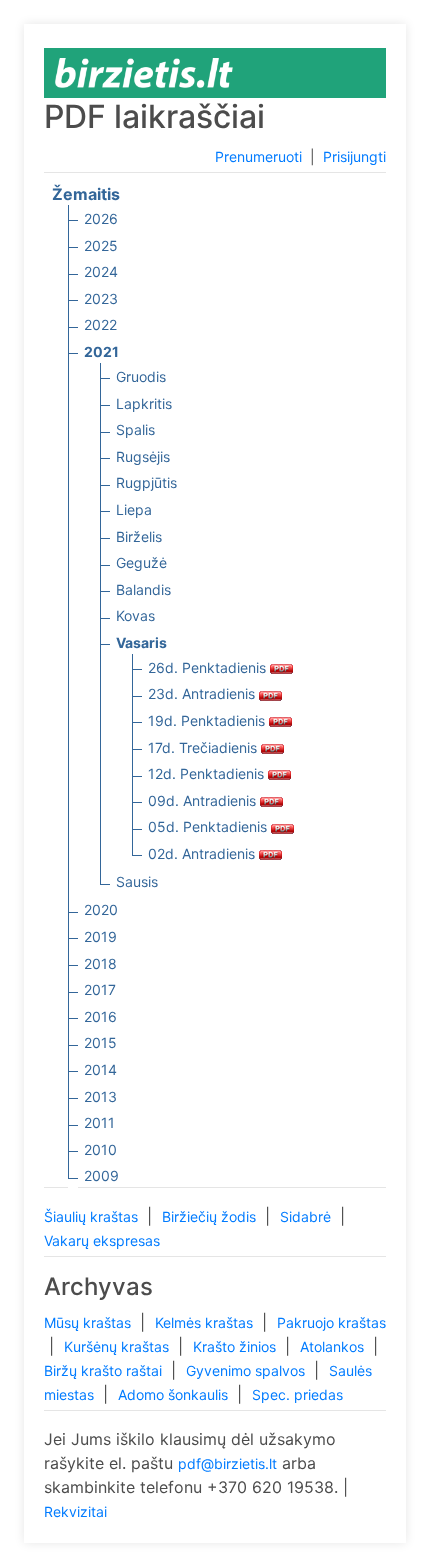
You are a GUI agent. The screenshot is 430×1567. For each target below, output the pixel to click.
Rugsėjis (143, 456)
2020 (101, 909)
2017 (100, 989)
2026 (101, 218)
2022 (100, 324)
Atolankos (334, 1346)
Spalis (135, 429)
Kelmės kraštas (206, 1322)
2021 (101, 351)
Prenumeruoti (258, 156)
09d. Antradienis (204, 800)
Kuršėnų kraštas (118, 1346)
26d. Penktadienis (209, 667)
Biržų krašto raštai (105, 1370)
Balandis (143, 589)
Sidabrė (307, 1216)
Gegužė (141, 562)
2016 (100, 1016)
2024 (101, 271)
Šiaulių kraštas (93, 1216)
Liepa (134, 509)
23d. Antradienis (203, 693)
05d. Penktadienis (209, 826)
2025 (101, 245)
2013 (100, 1096)
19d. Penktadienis (208, 720)
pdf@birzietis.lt (227, 1463)
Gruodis (141, 376)
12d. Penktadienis (208, 773)
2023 (101, 298)
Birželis (139, 536)
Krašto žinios (236, 1346)
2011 (99, 1122)
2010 (100, 1149)
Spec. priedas (297, 1394)
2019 (100, 936)
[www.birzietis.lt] (144, 71)
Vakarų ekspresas (102, 1240)
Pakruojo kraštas (331, 1322)
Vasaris (141, 642)
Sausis (137, 881)
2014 (100, 1069)
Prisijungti (354, 156)
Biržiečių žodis (211, 1216)
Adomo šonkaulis (175, 1394)
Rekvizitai (75, 1511)
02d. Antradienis (203, 853)
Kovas (135, 615)
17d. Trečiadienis (204, 747)
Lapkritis (144, 403)
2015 (100, 1042)
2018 (100, 963)
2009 (101, 1175)
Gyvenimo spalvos (247, 1370)
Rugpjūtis (146, 482)
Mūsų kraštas (89, 1322)
